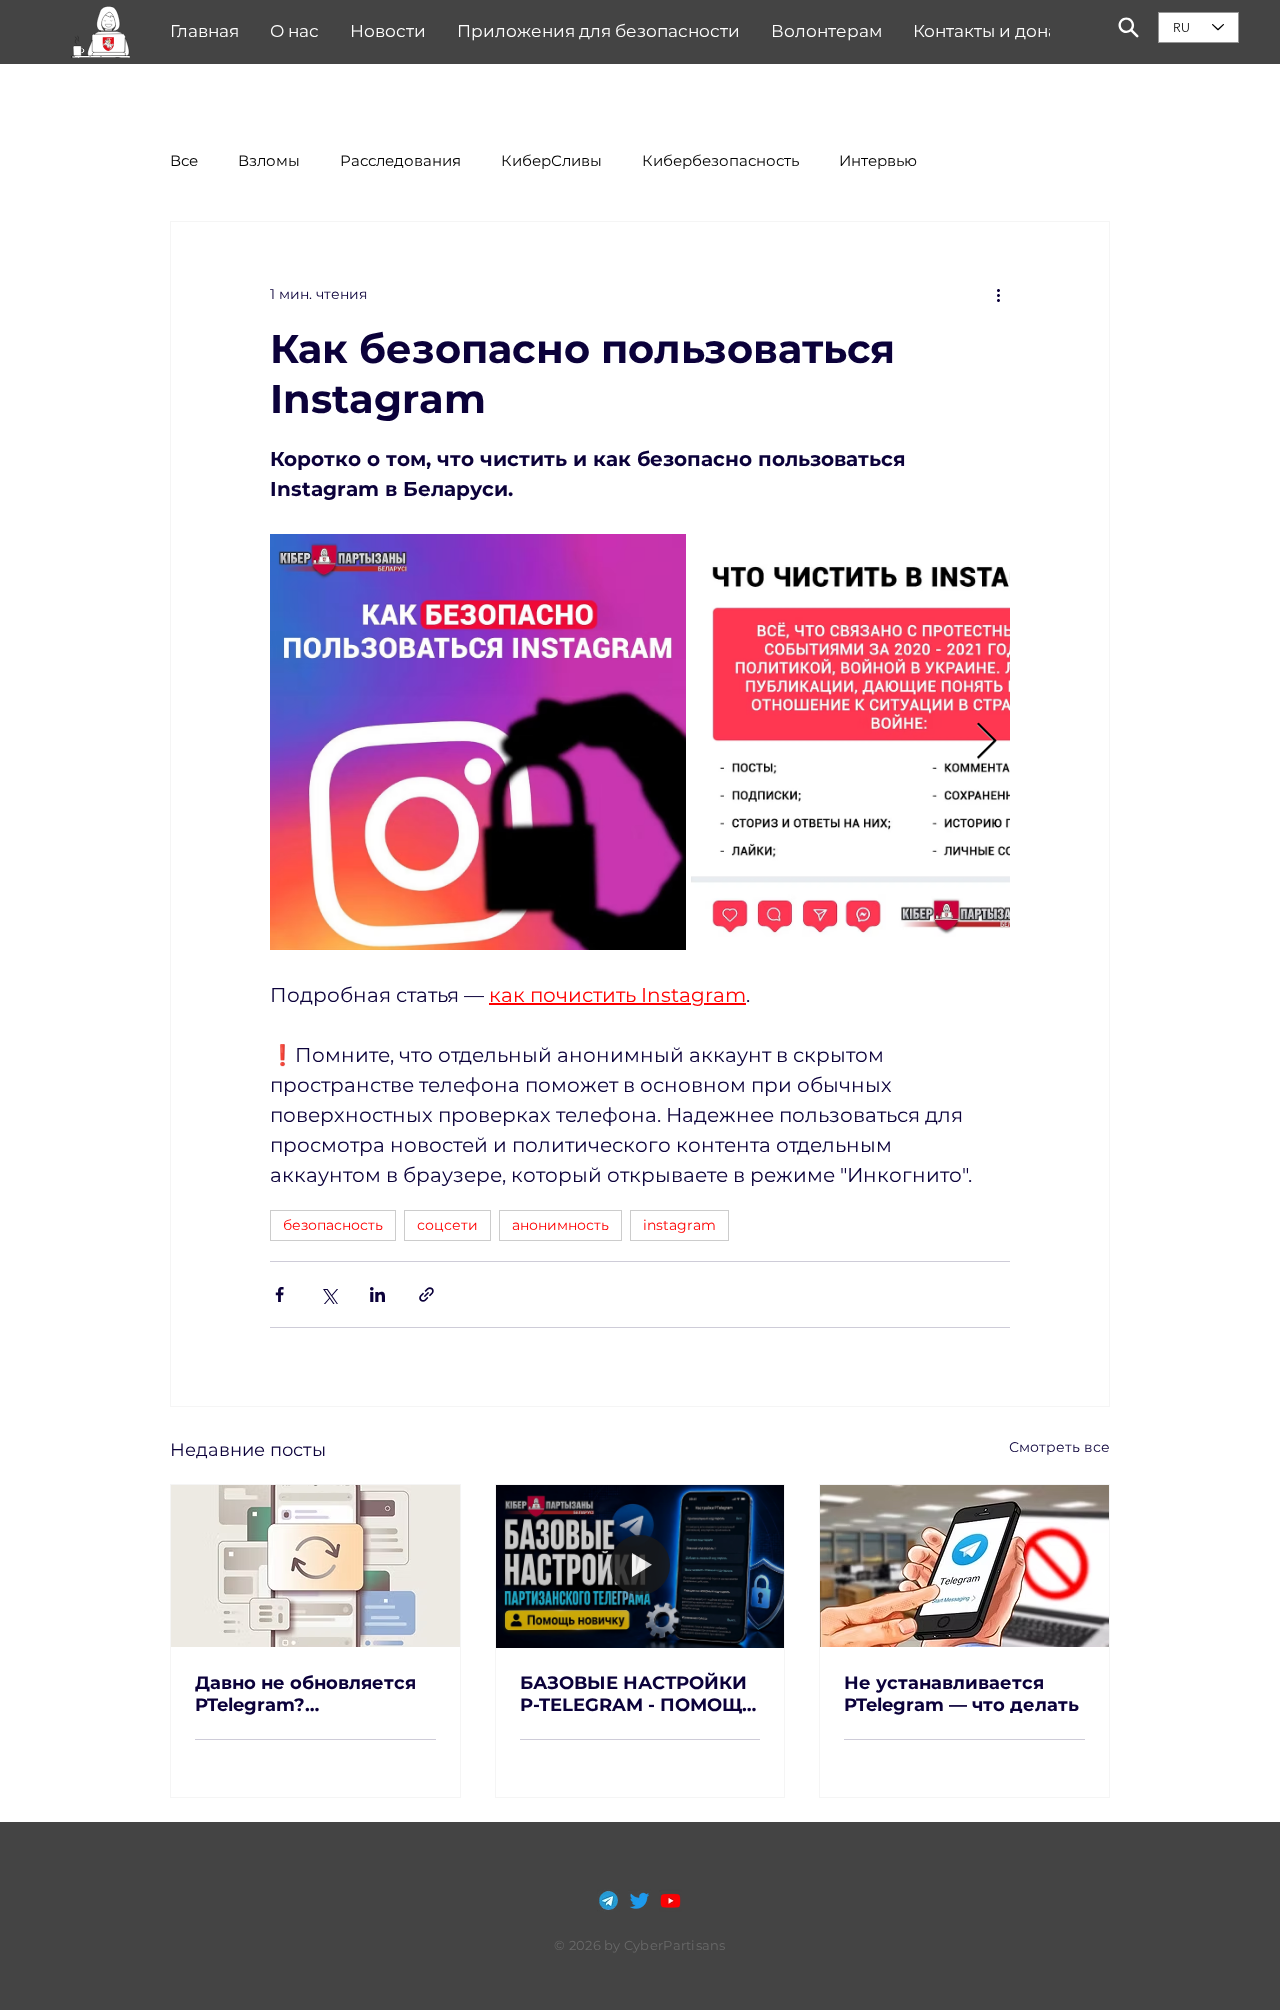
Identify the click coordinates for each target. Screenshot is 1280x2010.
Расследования (400, 161)
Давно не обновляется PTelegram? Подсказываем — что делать (305, 1694)
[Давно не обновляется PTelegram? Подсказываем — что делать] (315, 1566)
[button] (101, 32)
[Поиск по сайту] (1128, 27)
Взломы (269, 161)
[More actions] (998, 294)
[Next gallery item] (986, 742)
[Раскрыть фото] (478, 742)
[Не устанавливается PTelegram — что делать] (964, 1566)
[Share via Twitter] (328, 1294)
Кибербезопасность (720, 161)
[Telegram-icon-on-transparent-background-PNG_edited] (608, 1900)
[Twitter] (639, 1900)
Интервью (878, 161)
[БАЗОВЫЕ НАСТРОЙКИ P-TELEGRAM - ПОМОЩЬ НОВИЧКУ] (640, 1566)
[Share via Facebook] (279, 1294)
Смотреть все (1059, 1447)
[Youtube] (670, 1900)
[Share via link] (426, 1294)
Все (184, 161)
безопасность (333, 1225)
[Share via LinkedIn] (377, 1294)
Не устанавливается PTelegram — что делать (961, 1694)
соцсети (447, 1225)
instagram (679, 1225)
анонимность (560, 1225)
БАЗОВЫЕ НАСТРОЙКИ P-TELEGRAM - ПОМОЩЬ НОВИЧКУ (637, 1694)
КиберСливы (551, 161)
